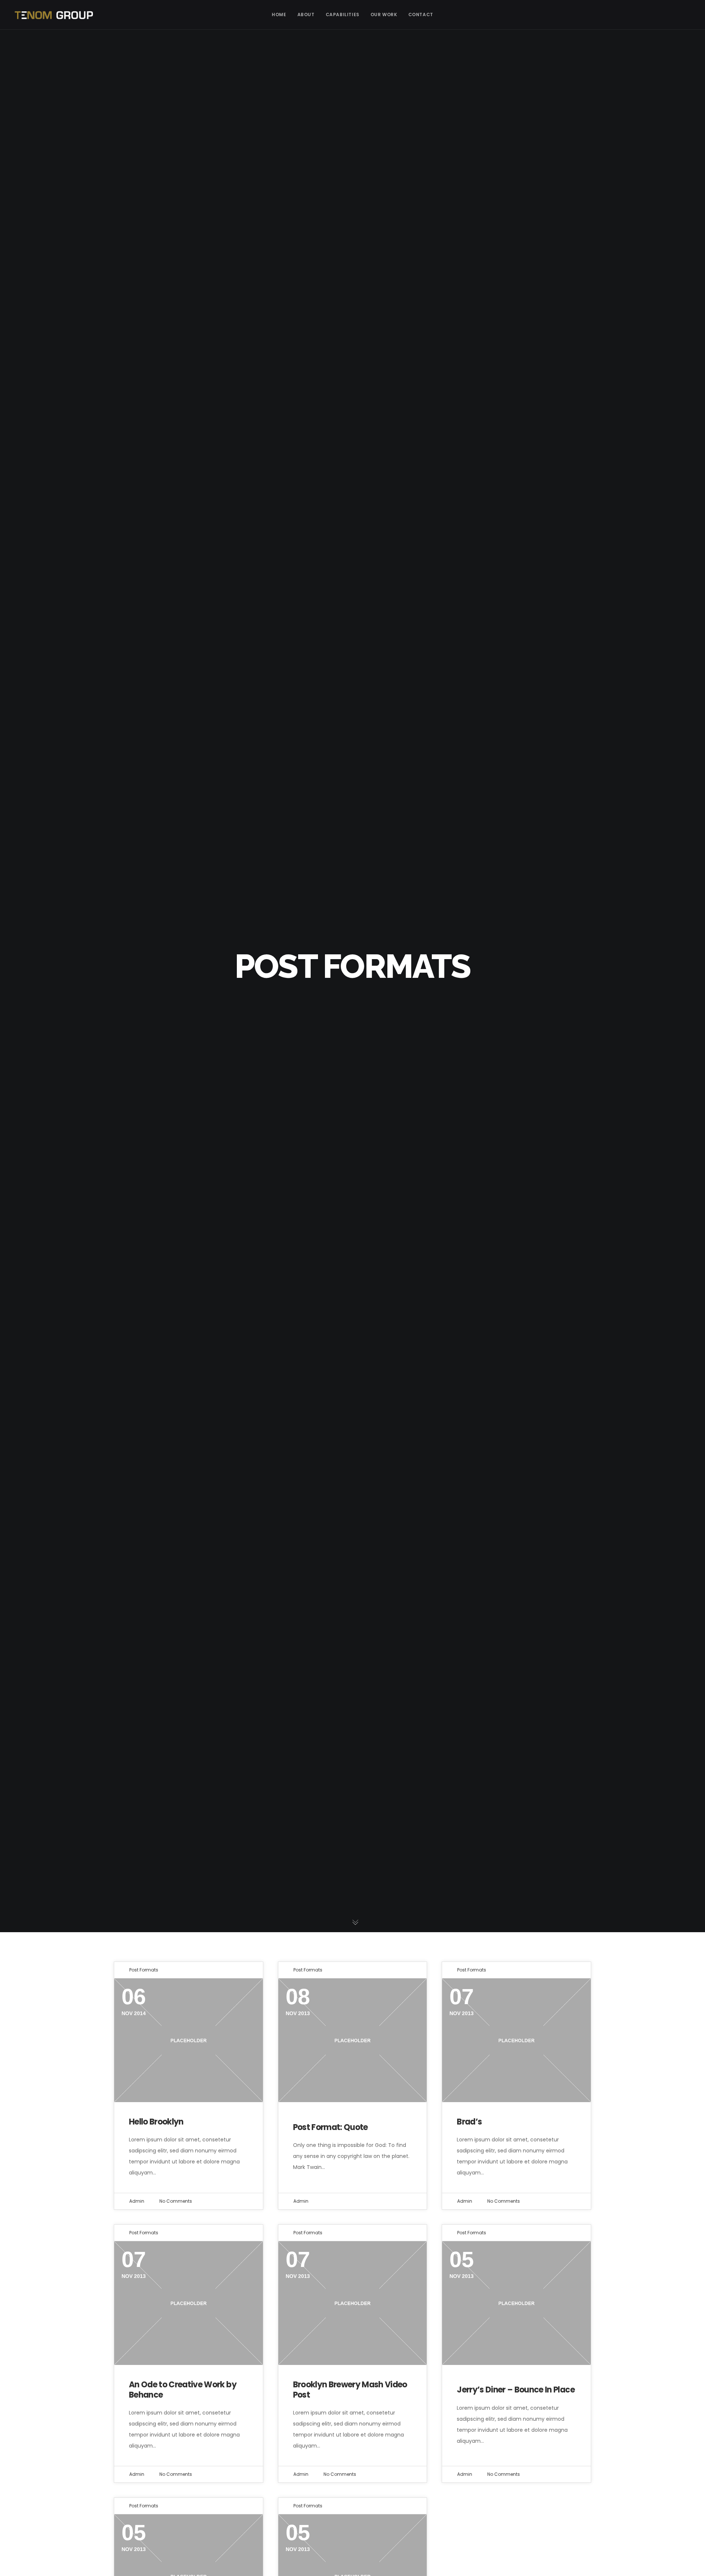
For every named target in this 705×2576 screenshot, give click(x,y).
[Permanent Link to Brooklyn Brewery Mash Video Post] (353, 2303)
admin (137, 2201)
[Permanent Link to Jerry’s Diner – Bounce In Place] (516, 2303)
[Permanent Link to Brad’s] (516, 2040)
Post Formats (144, 1970)
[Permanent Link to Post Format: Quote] (353, 2040)
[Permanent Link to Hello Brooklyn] (189, 2040)
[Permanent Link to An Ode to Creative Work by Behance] (189, 2303)
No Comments (176, 2201)
